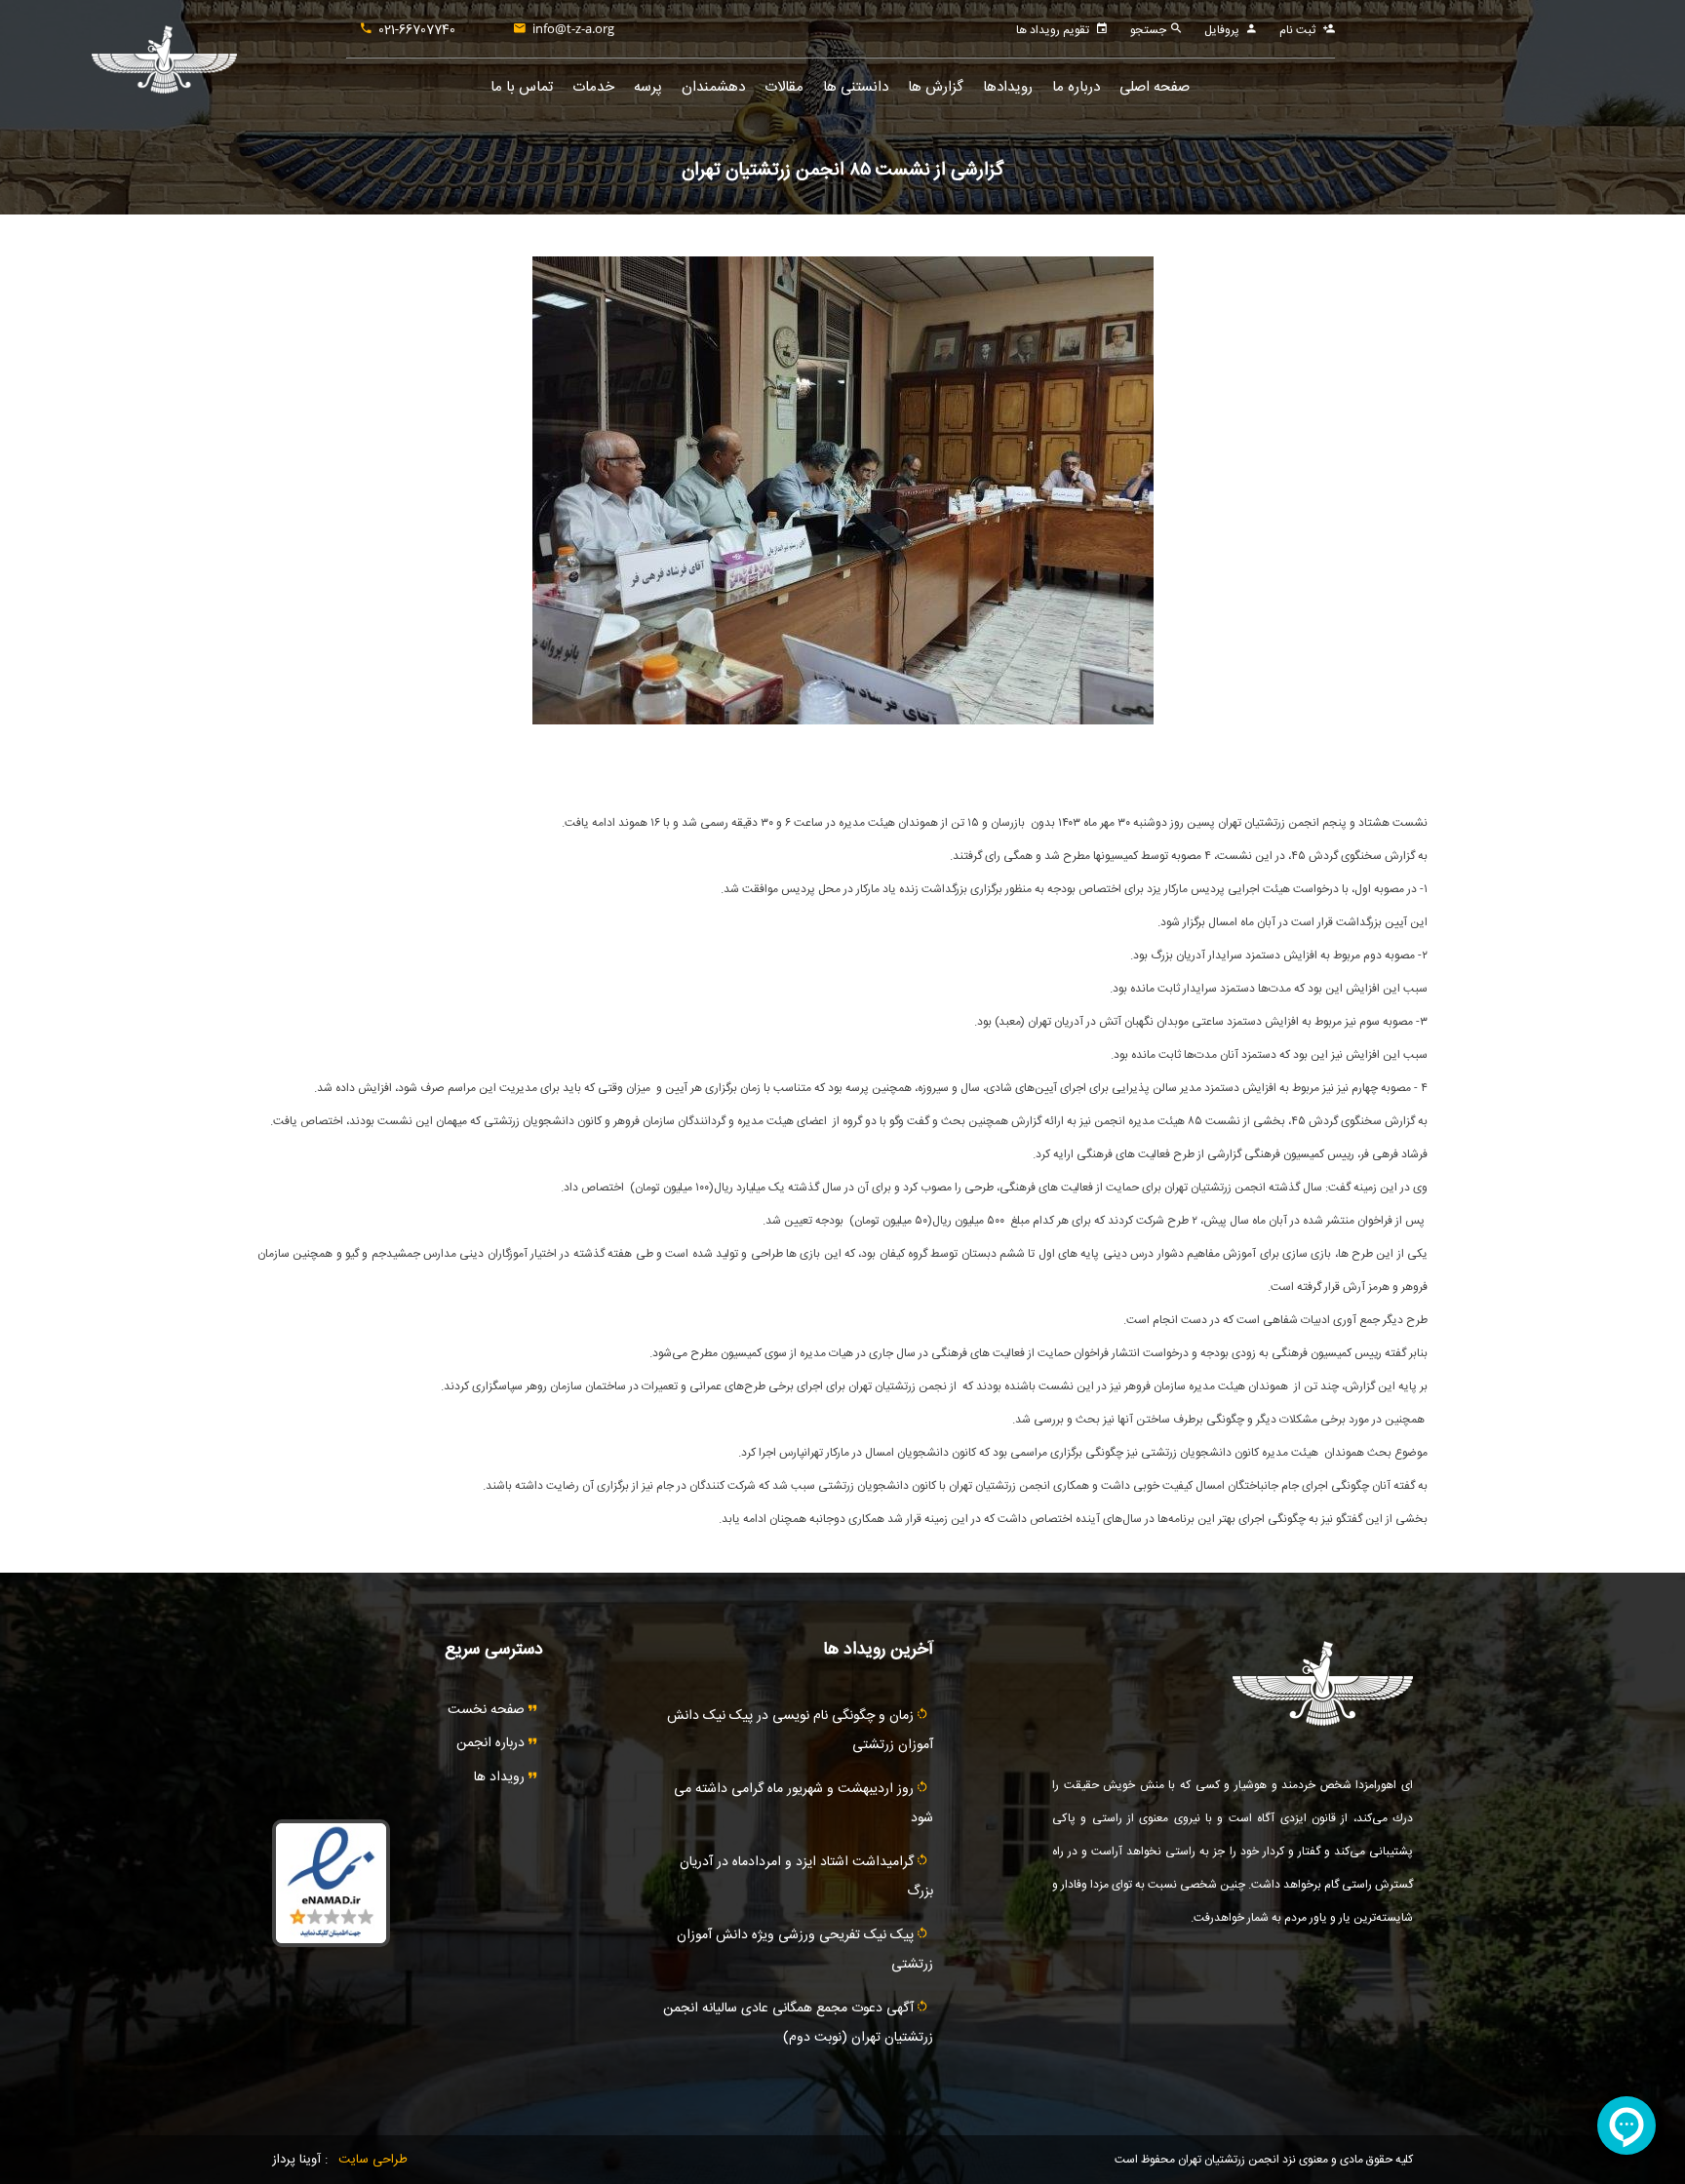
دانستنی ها (856, 87)
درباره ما (1076, 87)
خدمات (593, 87)
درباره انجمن (492, 1743)
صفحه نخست (488, 1710)
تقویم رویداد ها (1053, 30)
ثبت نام (1297, 30)
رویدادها (1008, 87)
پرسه (648, 87)
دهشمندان (713, 87)
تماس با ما (522, 87)
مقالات (784, 87)
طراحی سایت (373, 2160)
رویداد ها (501, 1777)
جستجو (1150, 30)
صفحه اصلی (1155, 87)
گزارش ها (936, 87)
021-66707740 (417, 30)
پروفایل (1222, 30)
